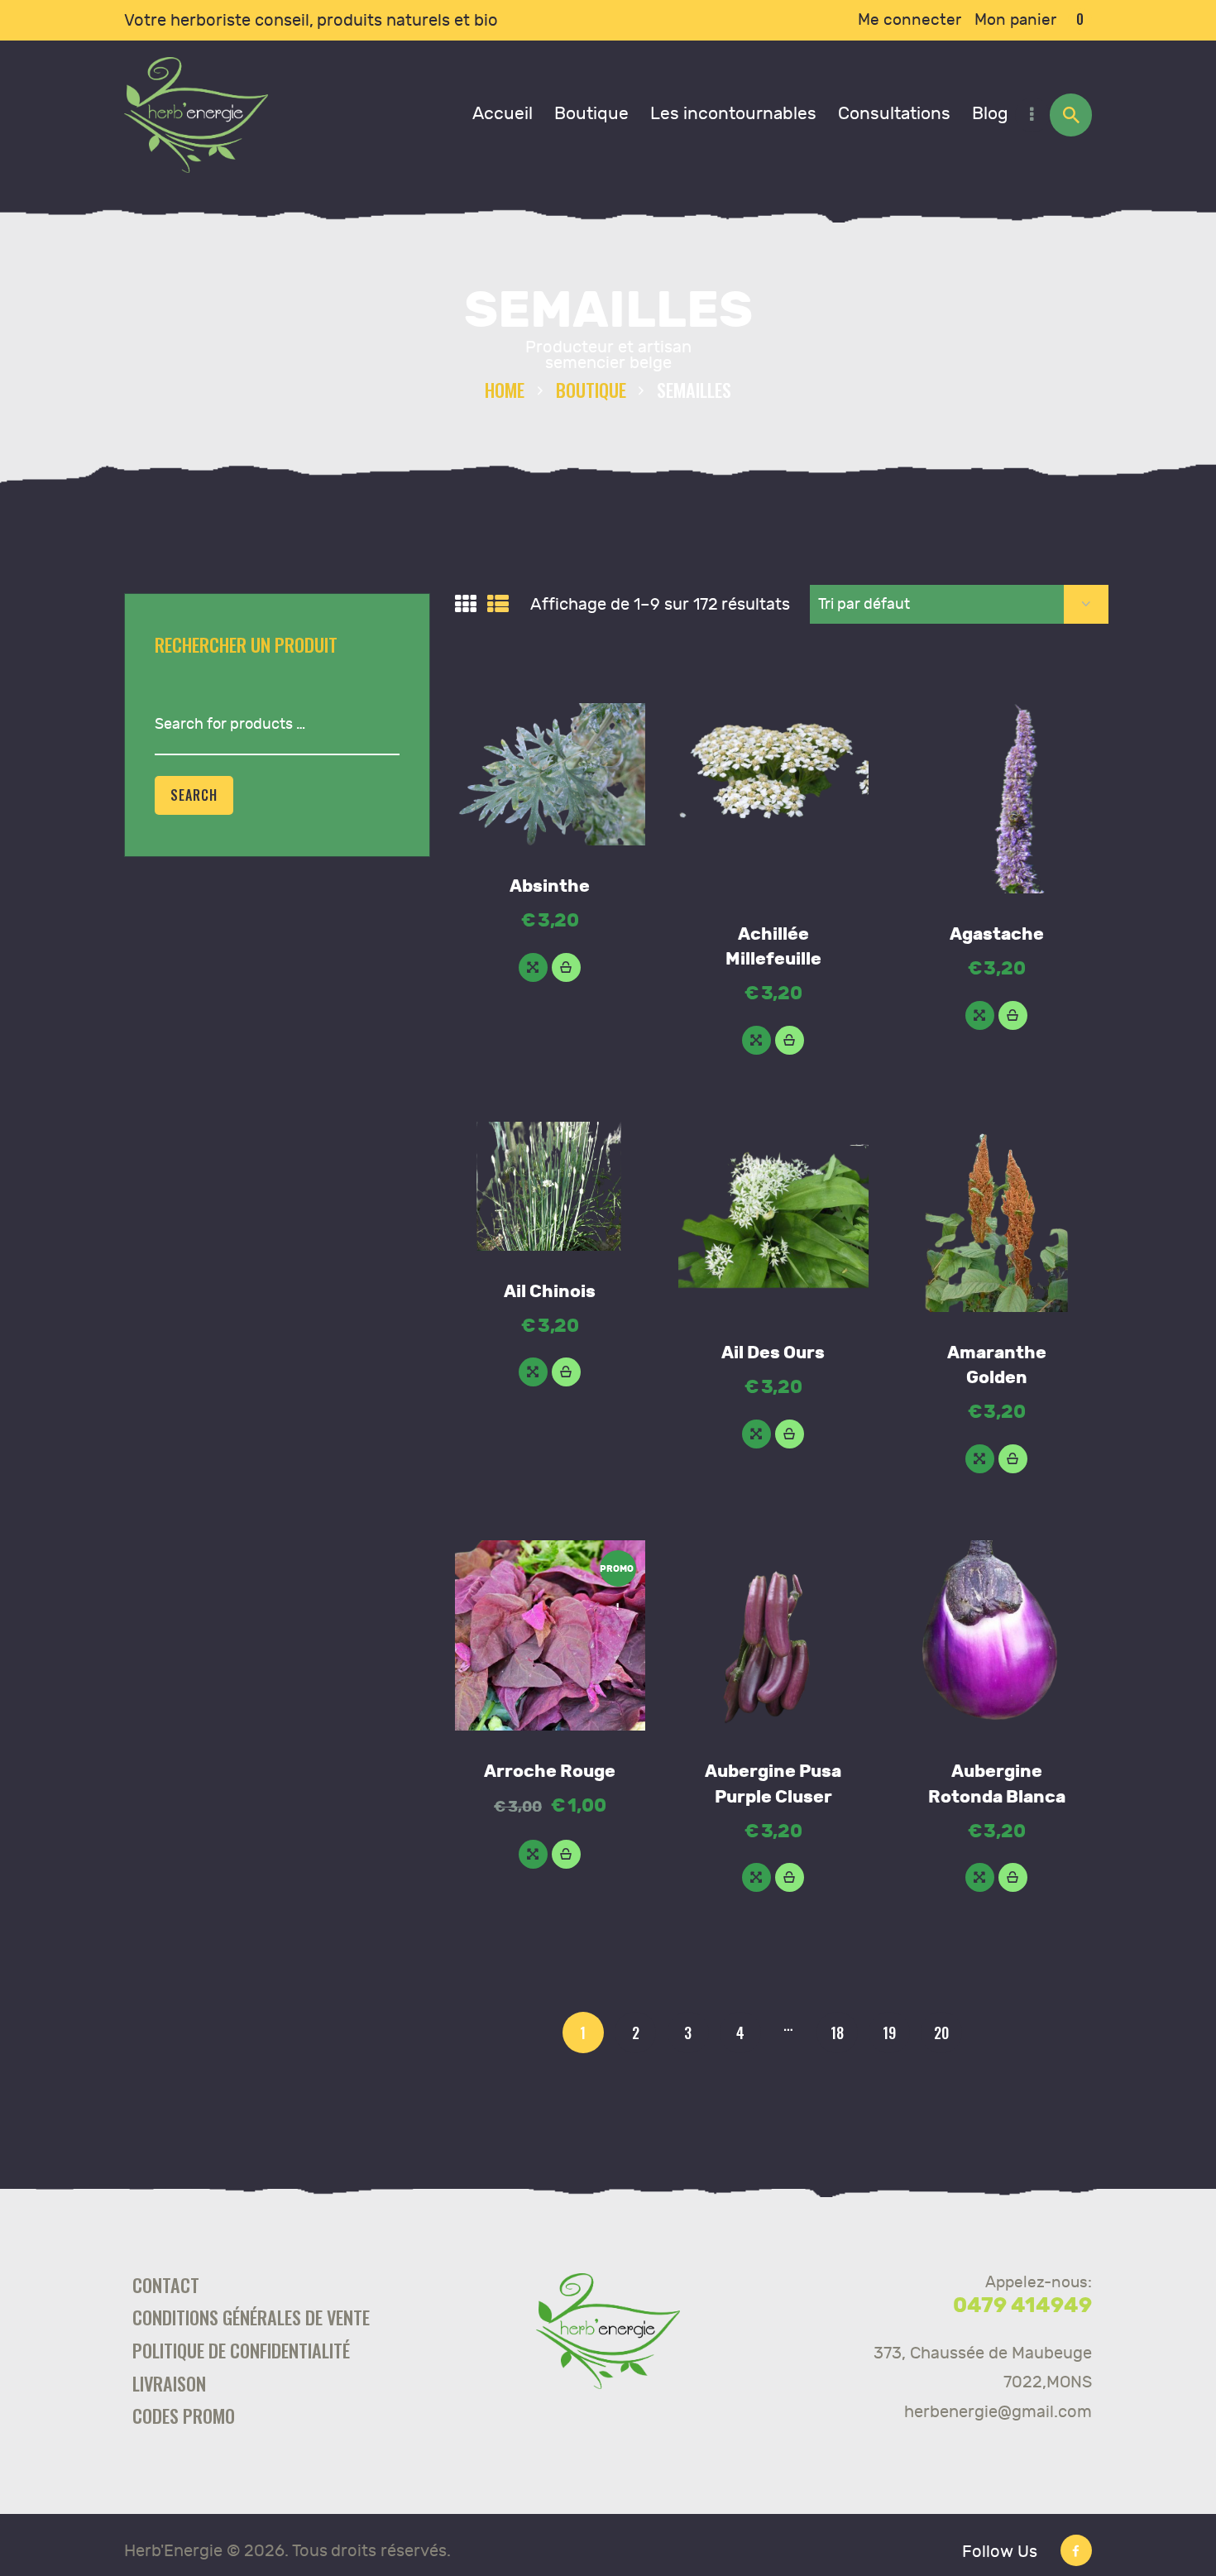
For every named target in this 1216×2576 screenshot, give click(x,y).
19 (889, 2033)
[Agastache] (980, 1015)
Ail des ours (773, 1353)
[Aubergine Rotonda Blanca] (980, 1877)
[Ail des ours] (756, 1434)
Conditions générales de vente (251, 2317)
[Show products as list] (498, 605)
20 (941, 2033)
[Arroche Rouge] (533, 1854)
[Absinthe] (533, 967)
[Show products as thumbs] (466, 605)
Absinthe (550, 886)
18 (837, 2033)
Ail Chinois (550, 1292)
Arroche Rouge (550, 1772)
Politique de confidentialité (241, 2350)
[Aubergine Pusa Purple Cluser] (756, 1877)
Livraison (169, 2383)
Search (194, 795)
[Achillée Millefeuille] (756, 1040)
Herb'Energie (173, 2551)
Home (505, 389)
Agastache (997, 934)
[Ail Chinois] (533, 1372)
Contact (166, 2284)
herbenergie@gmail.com (998, 2412)
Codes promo (184, 2415)
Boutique (591, 389)
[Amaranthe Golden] (980, 1459)
